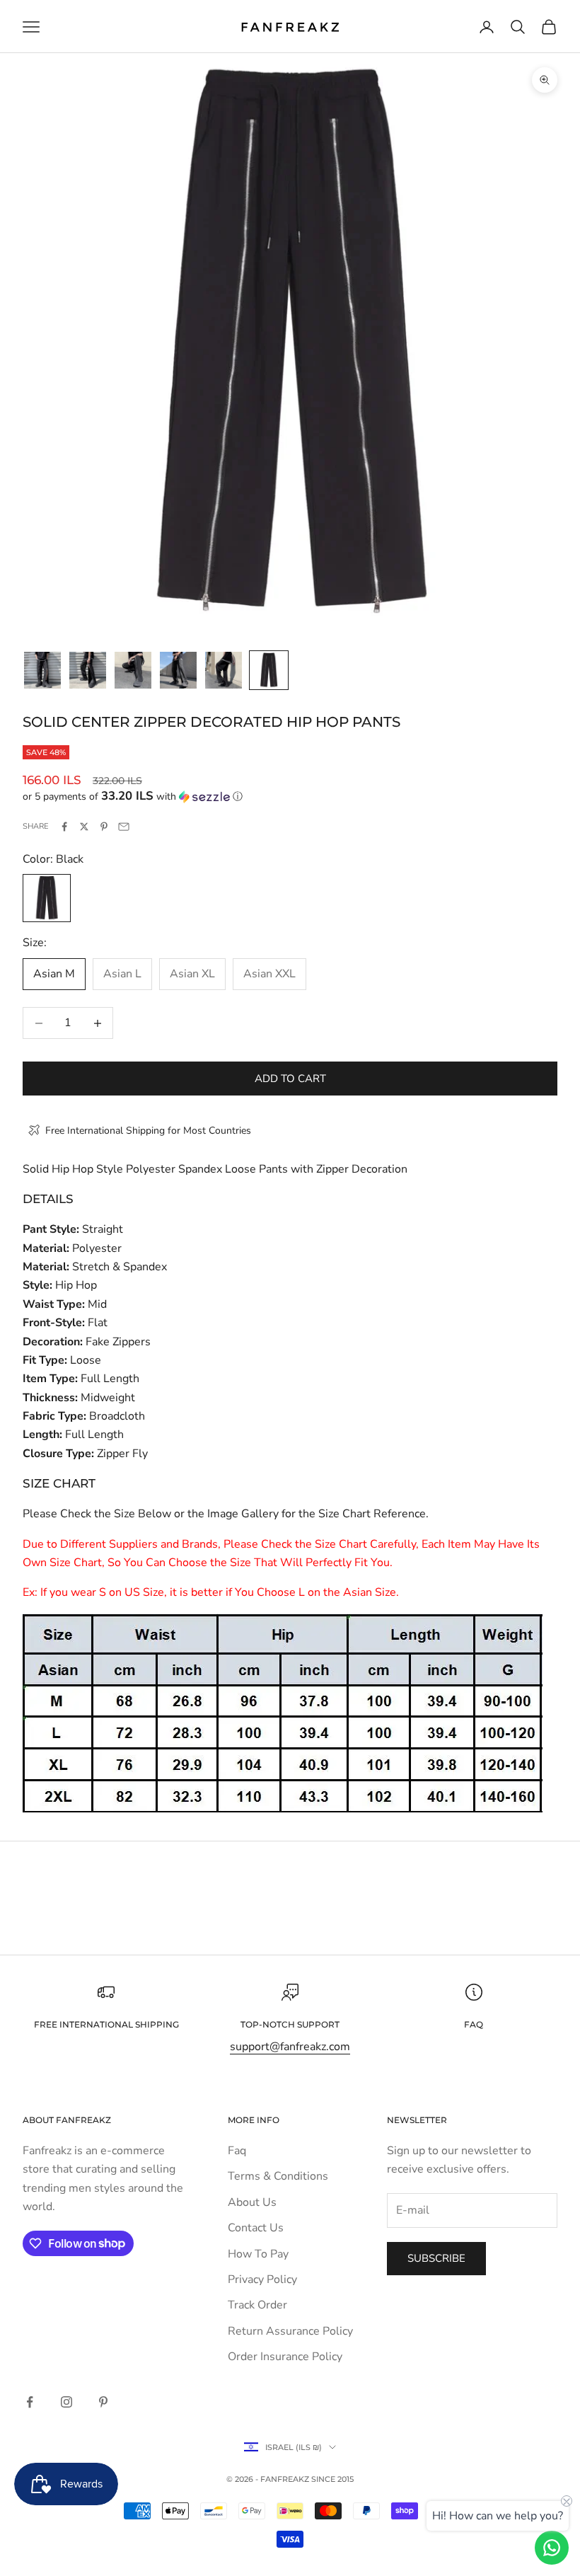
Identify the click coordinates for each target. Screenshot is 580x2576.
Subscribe (436, 2258)
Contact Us (256, 2228)
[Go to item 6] (269, 670)
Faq (237, 2151)
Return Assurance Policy (290, 2331)
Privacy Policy (262, 2279)
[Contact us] (552, 2548)
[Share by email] (124, 827)
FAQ (474, 2024)
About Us (252, 2202)
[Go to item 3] (133, 670)
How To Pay (258, 2254)
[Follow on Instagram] (66, 2402)
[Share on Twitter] (84, 827)
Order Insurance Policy (285, 2357)
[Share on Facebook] (64, 827)
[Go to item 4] (178, 670)
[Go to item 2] (88, 670)
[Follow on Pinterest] (103, 2402)
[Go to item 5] (224, 670)
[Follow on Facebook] (30, 2402)
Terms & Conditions (278, 2176)
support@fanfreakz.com (290, 2047)
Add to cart (290, 1079)
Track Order (257, 2305)
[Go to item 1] (42, 670)
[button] (290, 797)
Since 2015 (332, 2479)
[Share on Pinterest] (104, 827)
